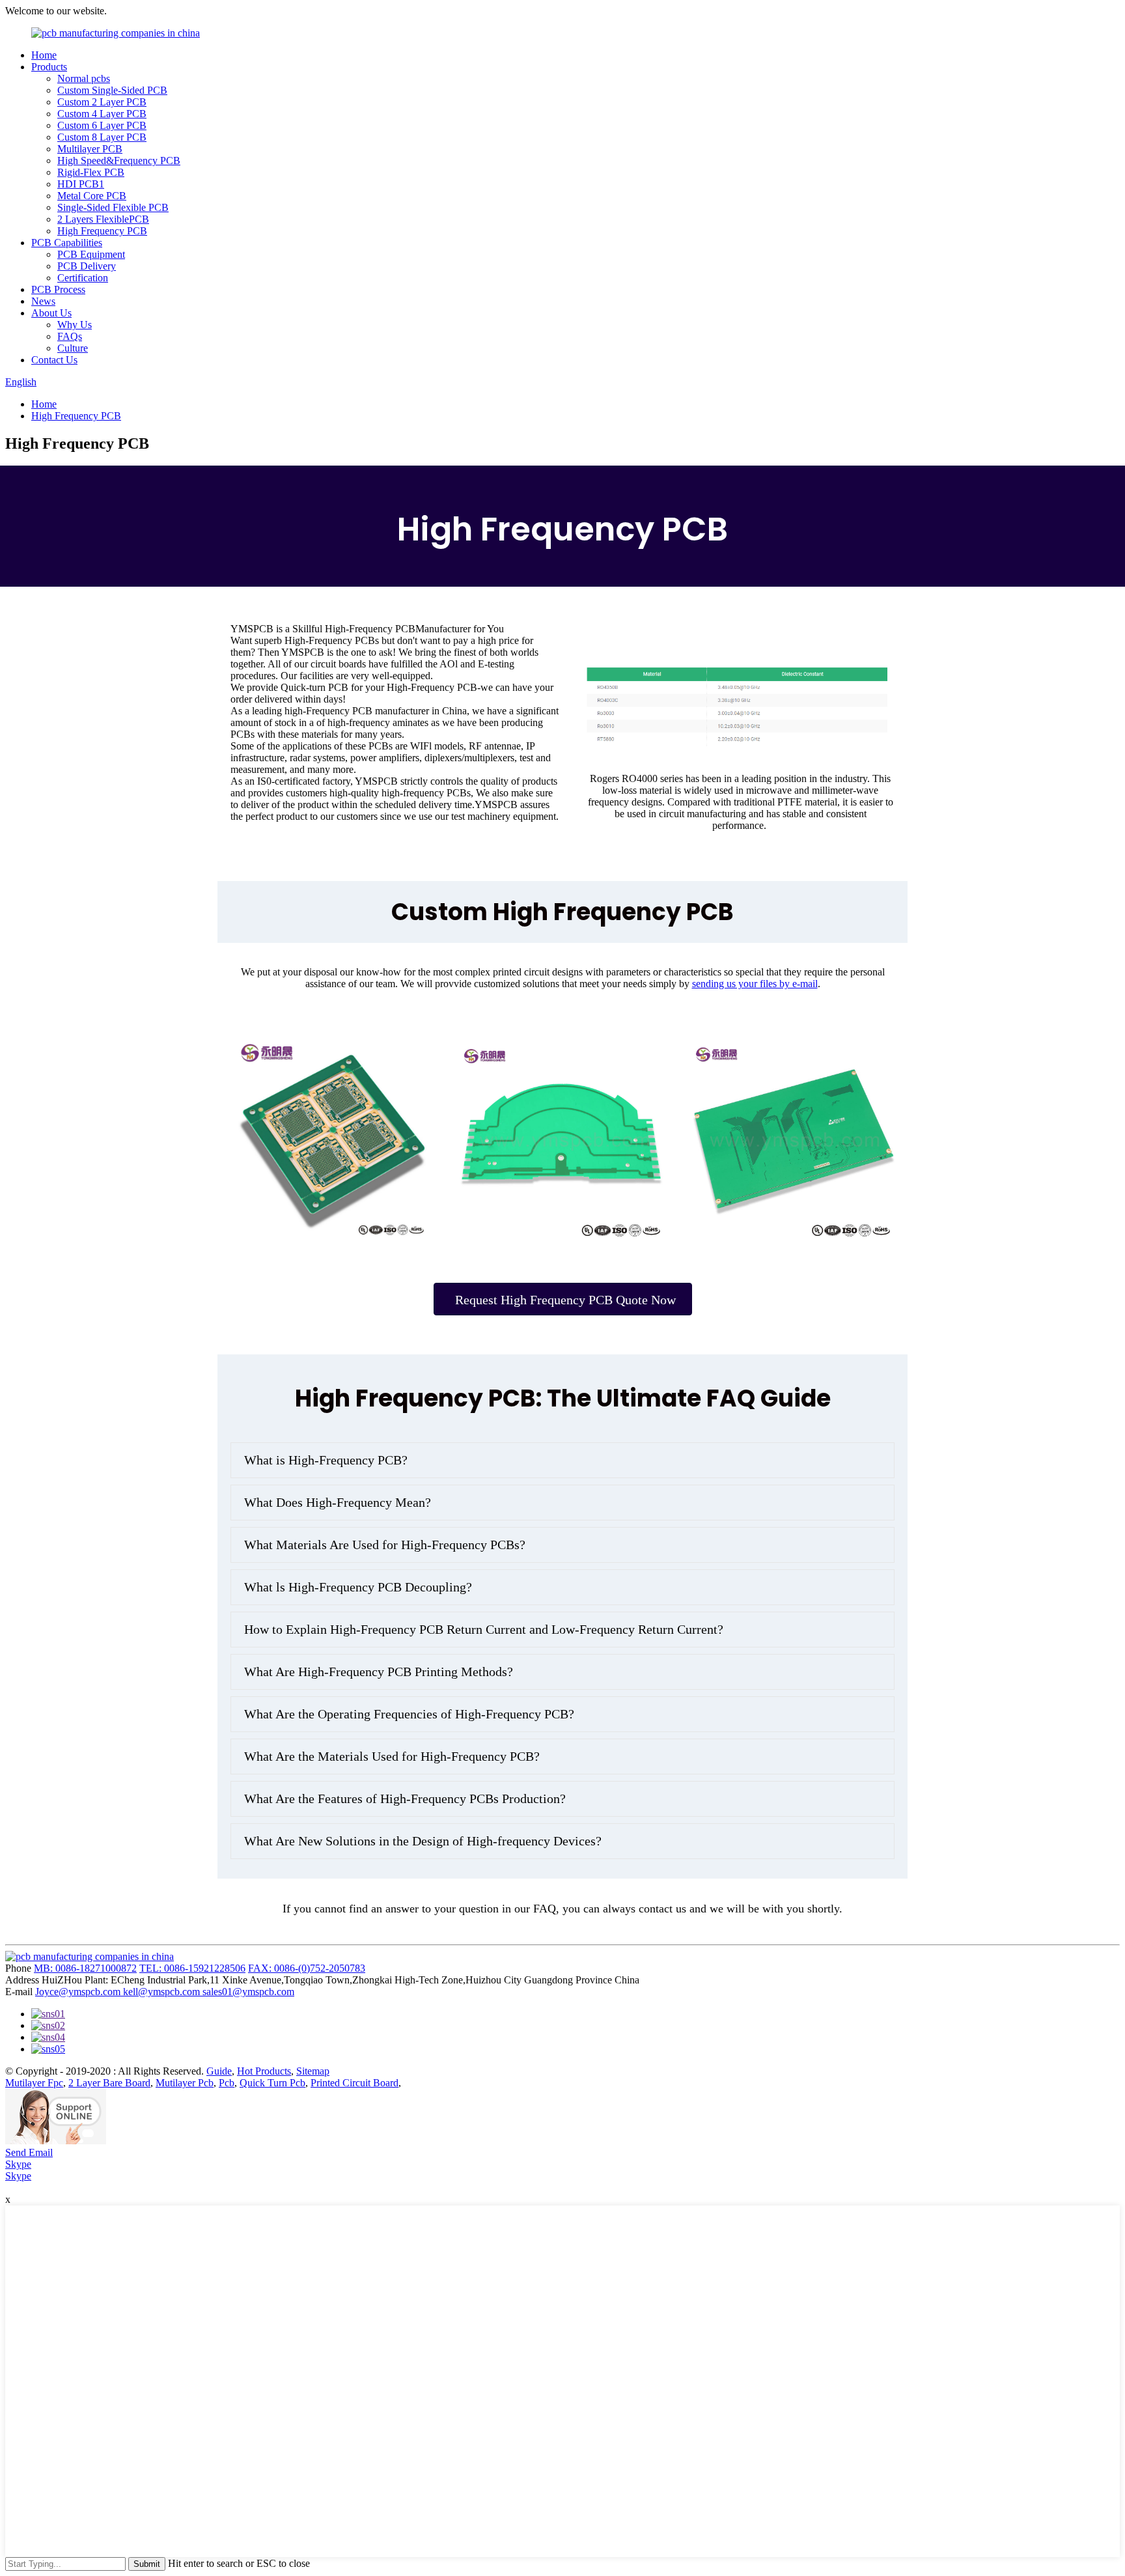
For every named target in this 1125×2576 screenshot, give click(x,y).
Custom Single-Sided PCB (112, 90)
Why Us (75, 325)
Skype (18, 2164)
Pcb (227, 2083)
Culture (73, 348)
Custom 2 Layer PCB (102, 102)
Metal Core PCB (92, 196)
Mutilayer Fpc (34, 2083)
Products (49, 67)
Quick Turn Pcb (272, 2083)
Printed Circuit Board (354, 2083)
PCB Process (58, 289)
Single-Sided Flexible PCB (113, 207)
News (43, 301)
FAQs (70, 336)
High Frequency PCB (102, 231)
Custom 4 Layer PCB (102, 114)
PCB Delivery (87, 266)
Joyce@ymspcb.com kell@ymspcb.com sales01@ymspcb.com (165, 1992)
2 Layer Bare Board (109, 2083)
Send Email (29, 2152)
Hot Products (264, 2071)
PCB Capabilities (67, 243)
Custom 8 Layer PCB (102, 137)
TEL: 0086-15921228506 (192, 1968)
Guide (219, 2071)
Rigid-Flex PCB (91, 172)
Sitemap (313, 2071)
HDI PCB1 (81, 184)
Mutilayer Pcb (185, 2083)
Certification (83, 278)
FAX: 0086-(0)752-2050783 (307, 1968)
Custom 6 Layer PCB (102, 125)
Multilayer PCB (90, 149)
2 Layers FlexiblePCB (103, 219)
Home (44, 55)
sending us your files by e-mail (755, 984)
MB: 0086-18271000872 (85, 1968)
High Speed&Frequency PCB (119, 161)
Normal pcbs (84, 78)
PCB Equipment (91, 254)
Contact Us (54, 360)
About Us (51, 313)
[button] (563, 1299)
